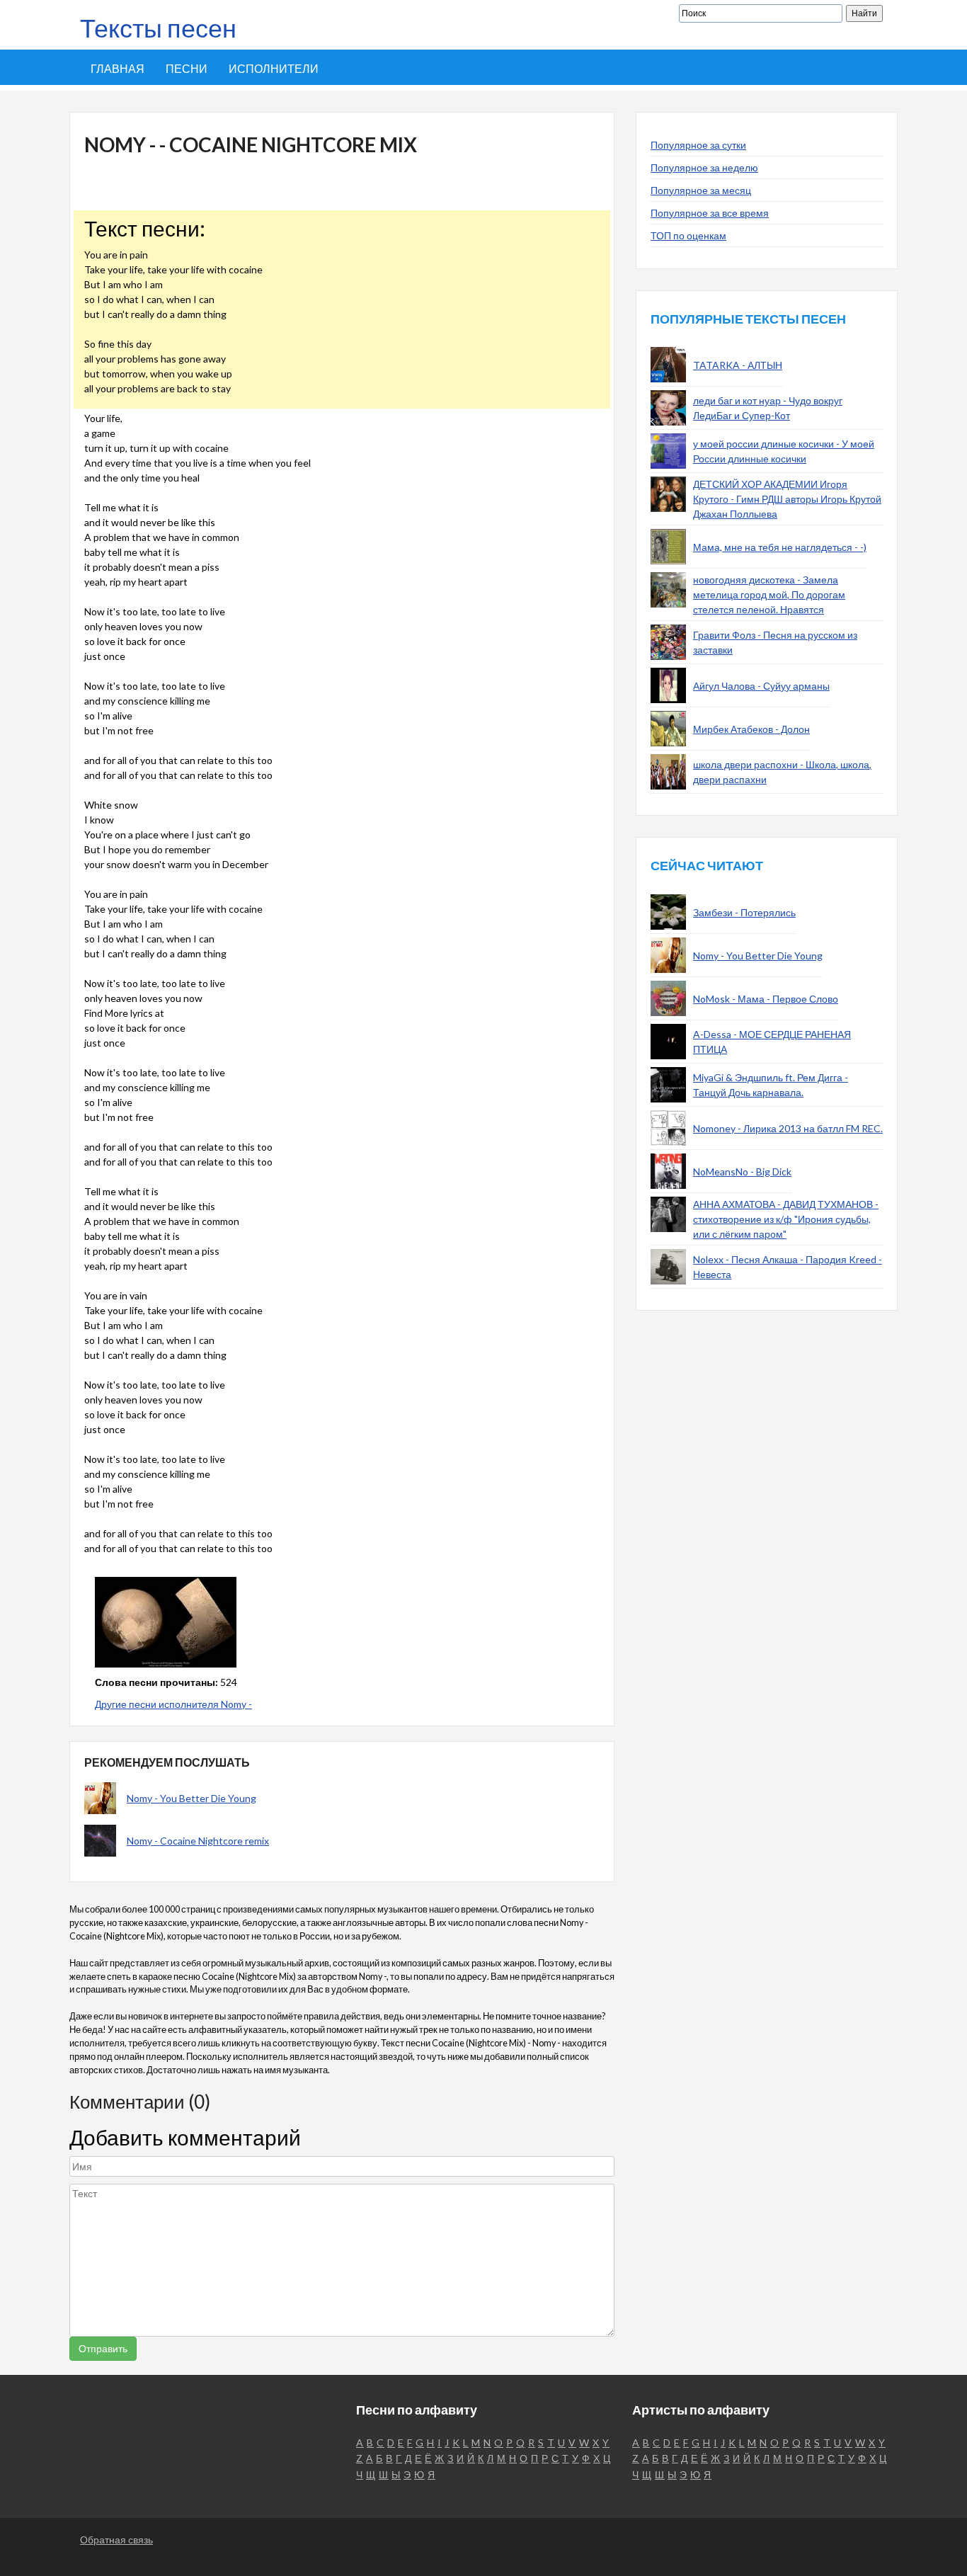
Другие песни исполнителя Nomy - (173, 1704)
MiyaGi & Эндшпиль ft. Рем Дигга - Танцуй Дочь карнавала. (771, 1085)
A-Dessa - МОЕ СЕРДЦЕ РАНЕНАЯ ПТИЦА (772, 1042)
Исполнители (274, 68)
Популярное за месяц (701, 190)
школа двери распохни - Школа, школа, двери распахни (782, 772)
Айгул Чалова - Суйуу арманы (761, 686)
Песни (187, 68)
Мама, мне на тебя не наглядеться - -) (780, 547)
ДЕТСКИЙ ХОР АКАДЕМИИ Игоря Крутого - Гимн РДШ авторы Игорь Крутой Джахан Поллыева (787, 499)
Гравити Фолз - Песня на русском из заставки (775, 642)
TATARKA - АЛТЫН (738, 365)
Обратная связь (116, 2540)
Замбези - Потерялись (744, 912)
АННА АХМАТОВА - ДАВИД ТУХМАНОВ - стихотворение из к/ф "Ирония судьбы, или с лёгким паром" (786, 1219)
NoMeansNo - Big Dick (742, 1172)
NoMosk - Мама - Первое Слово (766, 999)
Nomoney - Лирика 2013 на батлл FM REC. (788, 1128)
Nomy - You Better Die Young (191, 1798)
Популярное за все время (710, 213)
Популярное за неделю (704, 167)
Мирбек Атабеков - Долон (751, 729)
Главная (118, 68)
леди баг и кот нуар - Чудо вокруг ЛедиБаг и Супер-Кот (768, 408)
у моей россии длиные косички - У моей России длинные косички (784, 451)
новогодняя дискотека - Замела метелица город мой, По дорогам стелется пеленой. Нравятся (769, 594)
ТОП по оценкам (688, 235)
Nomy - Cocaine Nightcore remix (198, 1841)
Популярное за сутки (698, 145)
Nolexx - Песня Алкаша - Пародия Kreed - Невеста (788, 1267)
